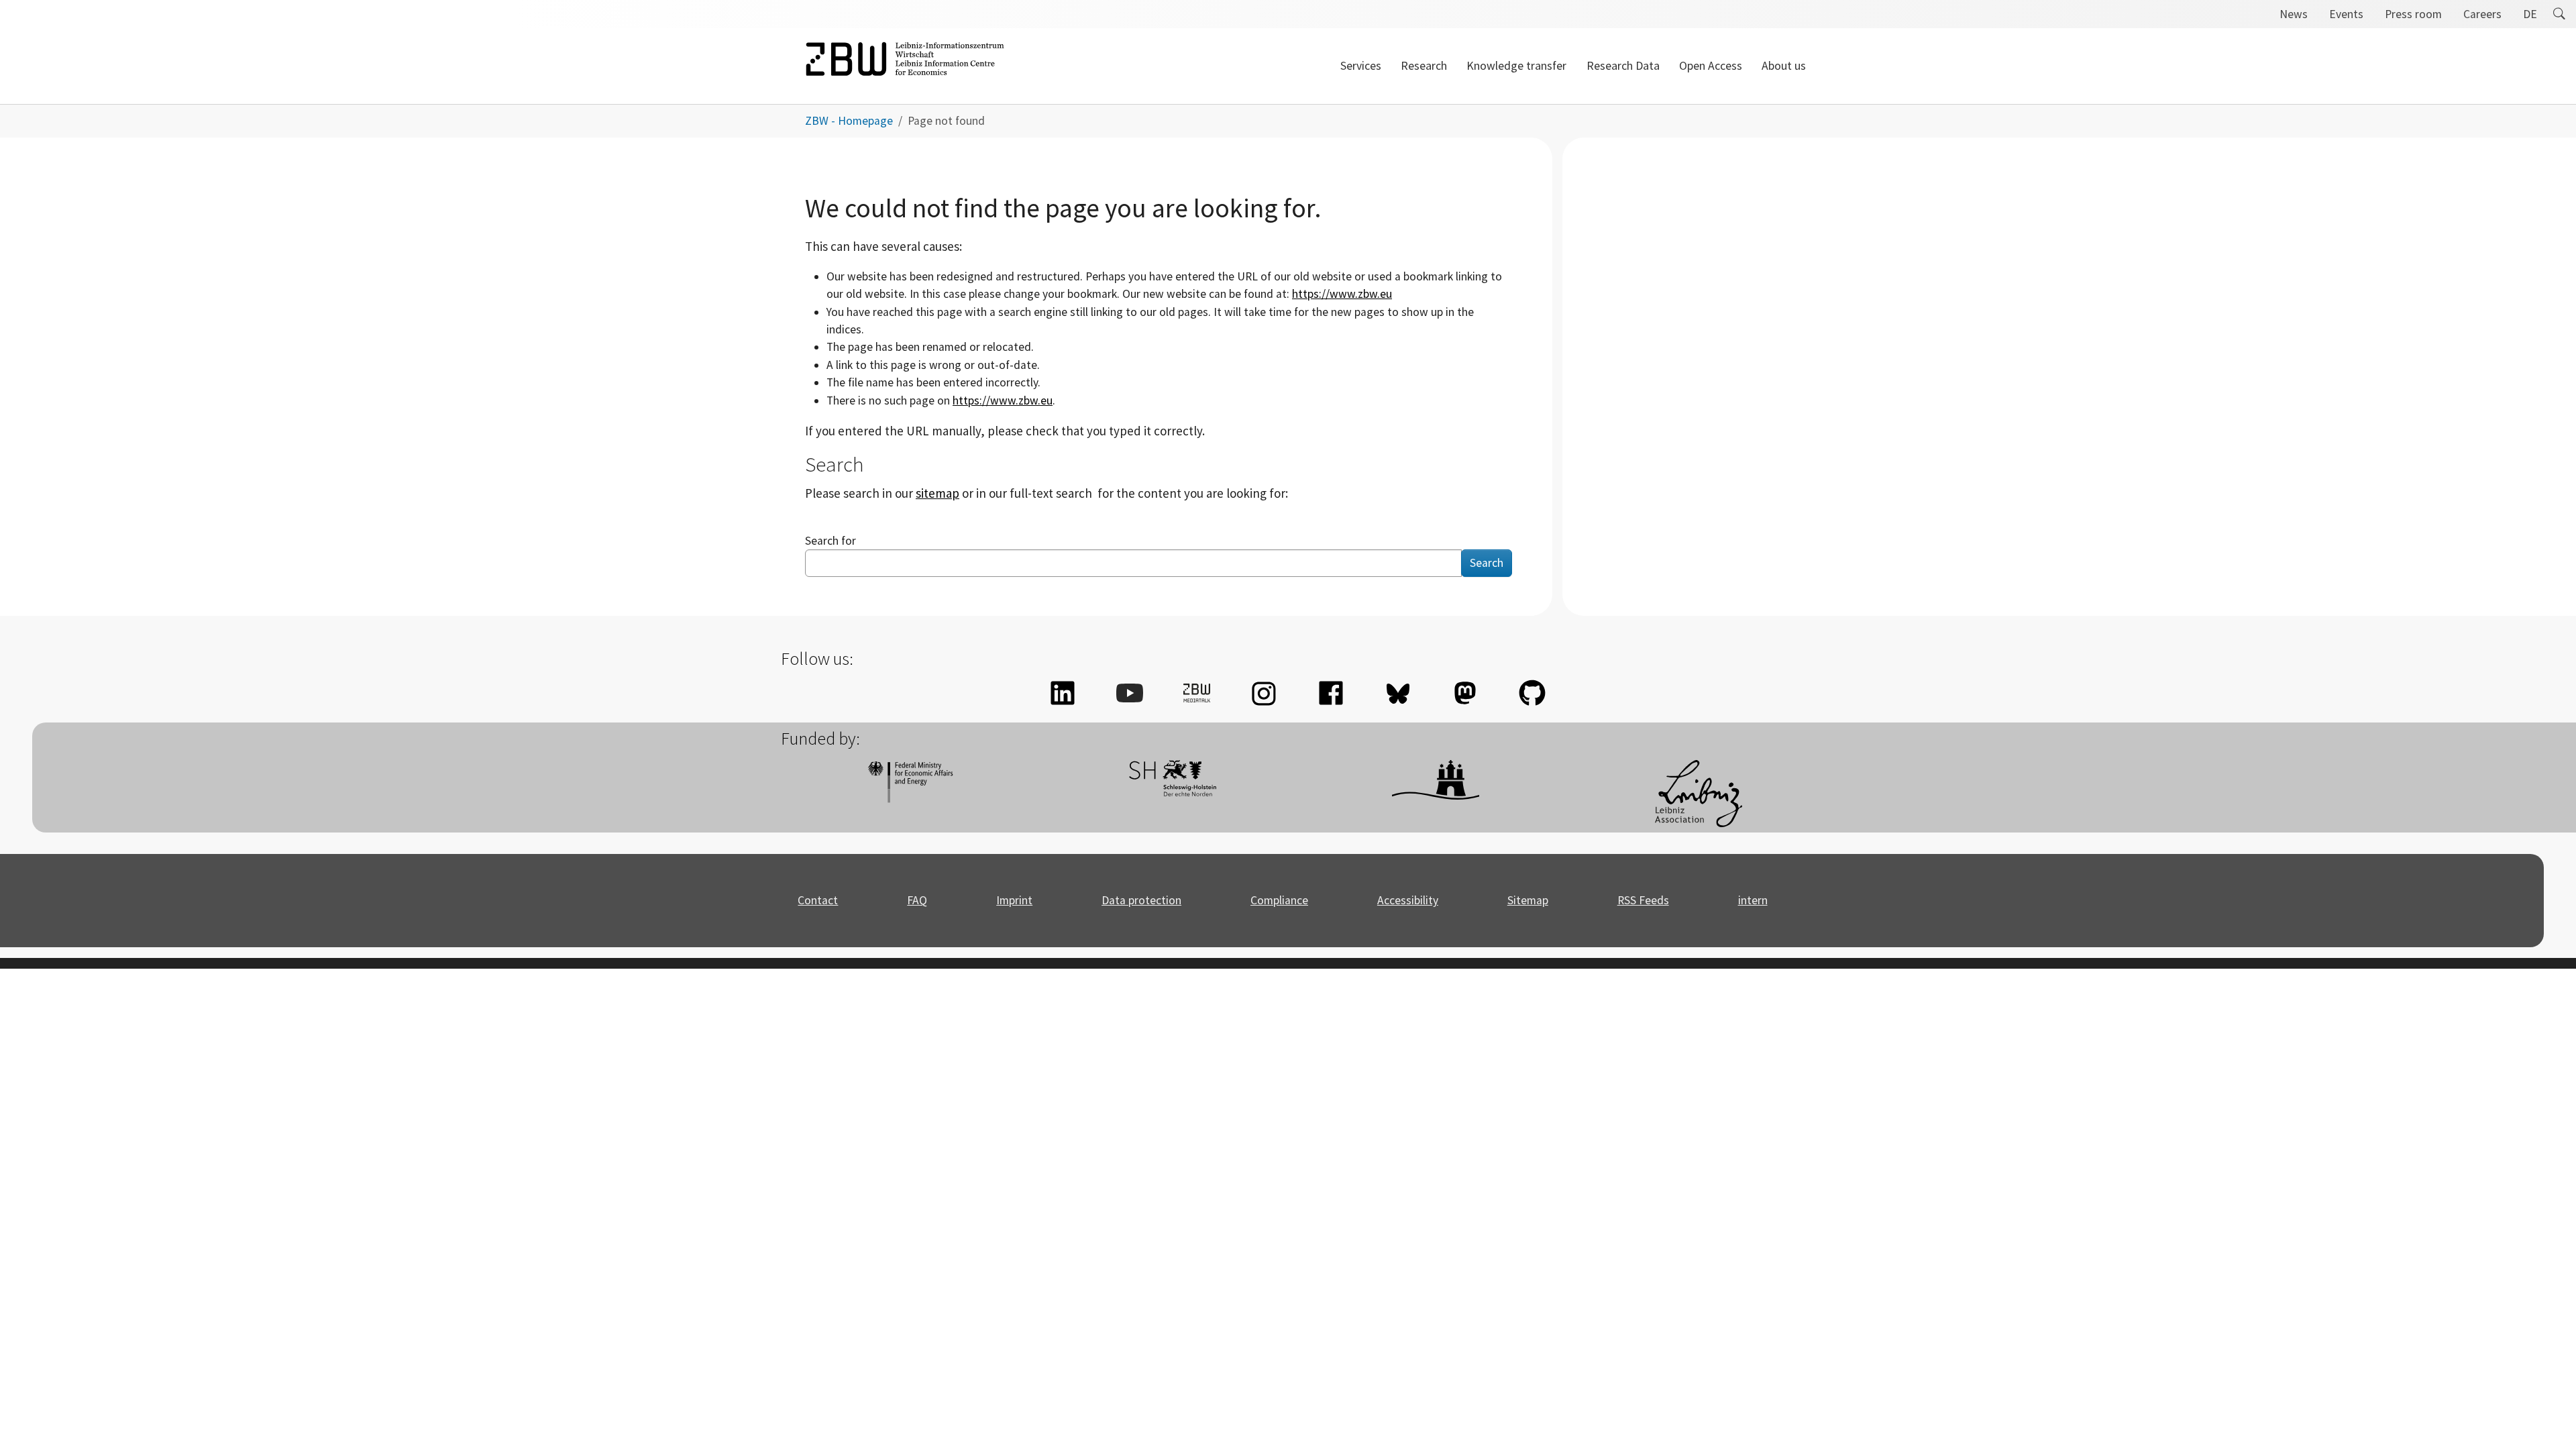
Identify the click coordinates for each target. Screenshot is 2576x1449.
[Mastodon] (1465, 693)
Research (1424, 66)
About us (1784, 66)
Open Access (1711, 66)
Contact (818, 900)
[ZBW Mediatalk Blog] (1197, 693)
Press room (2413, 14)
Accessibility (1408, 900)
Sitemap (1528, 900)
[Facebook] (1331, 693)
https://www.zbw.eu (1342, 294)
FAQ (917, 900)
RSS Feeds (1643, 900)
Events (2346, 14)
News (2294, 14)
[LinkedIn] (1063, 693)
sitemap (937, 493)
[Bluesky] (1398, 693)
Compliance (1279, 900)
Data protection (1141, 900)
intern (1753, 900)
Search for (830, 541)
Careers (2482, 14)
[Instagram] (1264, 693)
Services (1361, 66)
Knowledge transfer (1516, 66)
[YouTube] (1130, 693)
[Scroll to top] (2545, 1418)
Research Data (1623, 66)
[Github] (1532, 693)
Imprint (1014, 900)
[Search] (2559, 14)
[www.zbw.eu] (905, 66)
